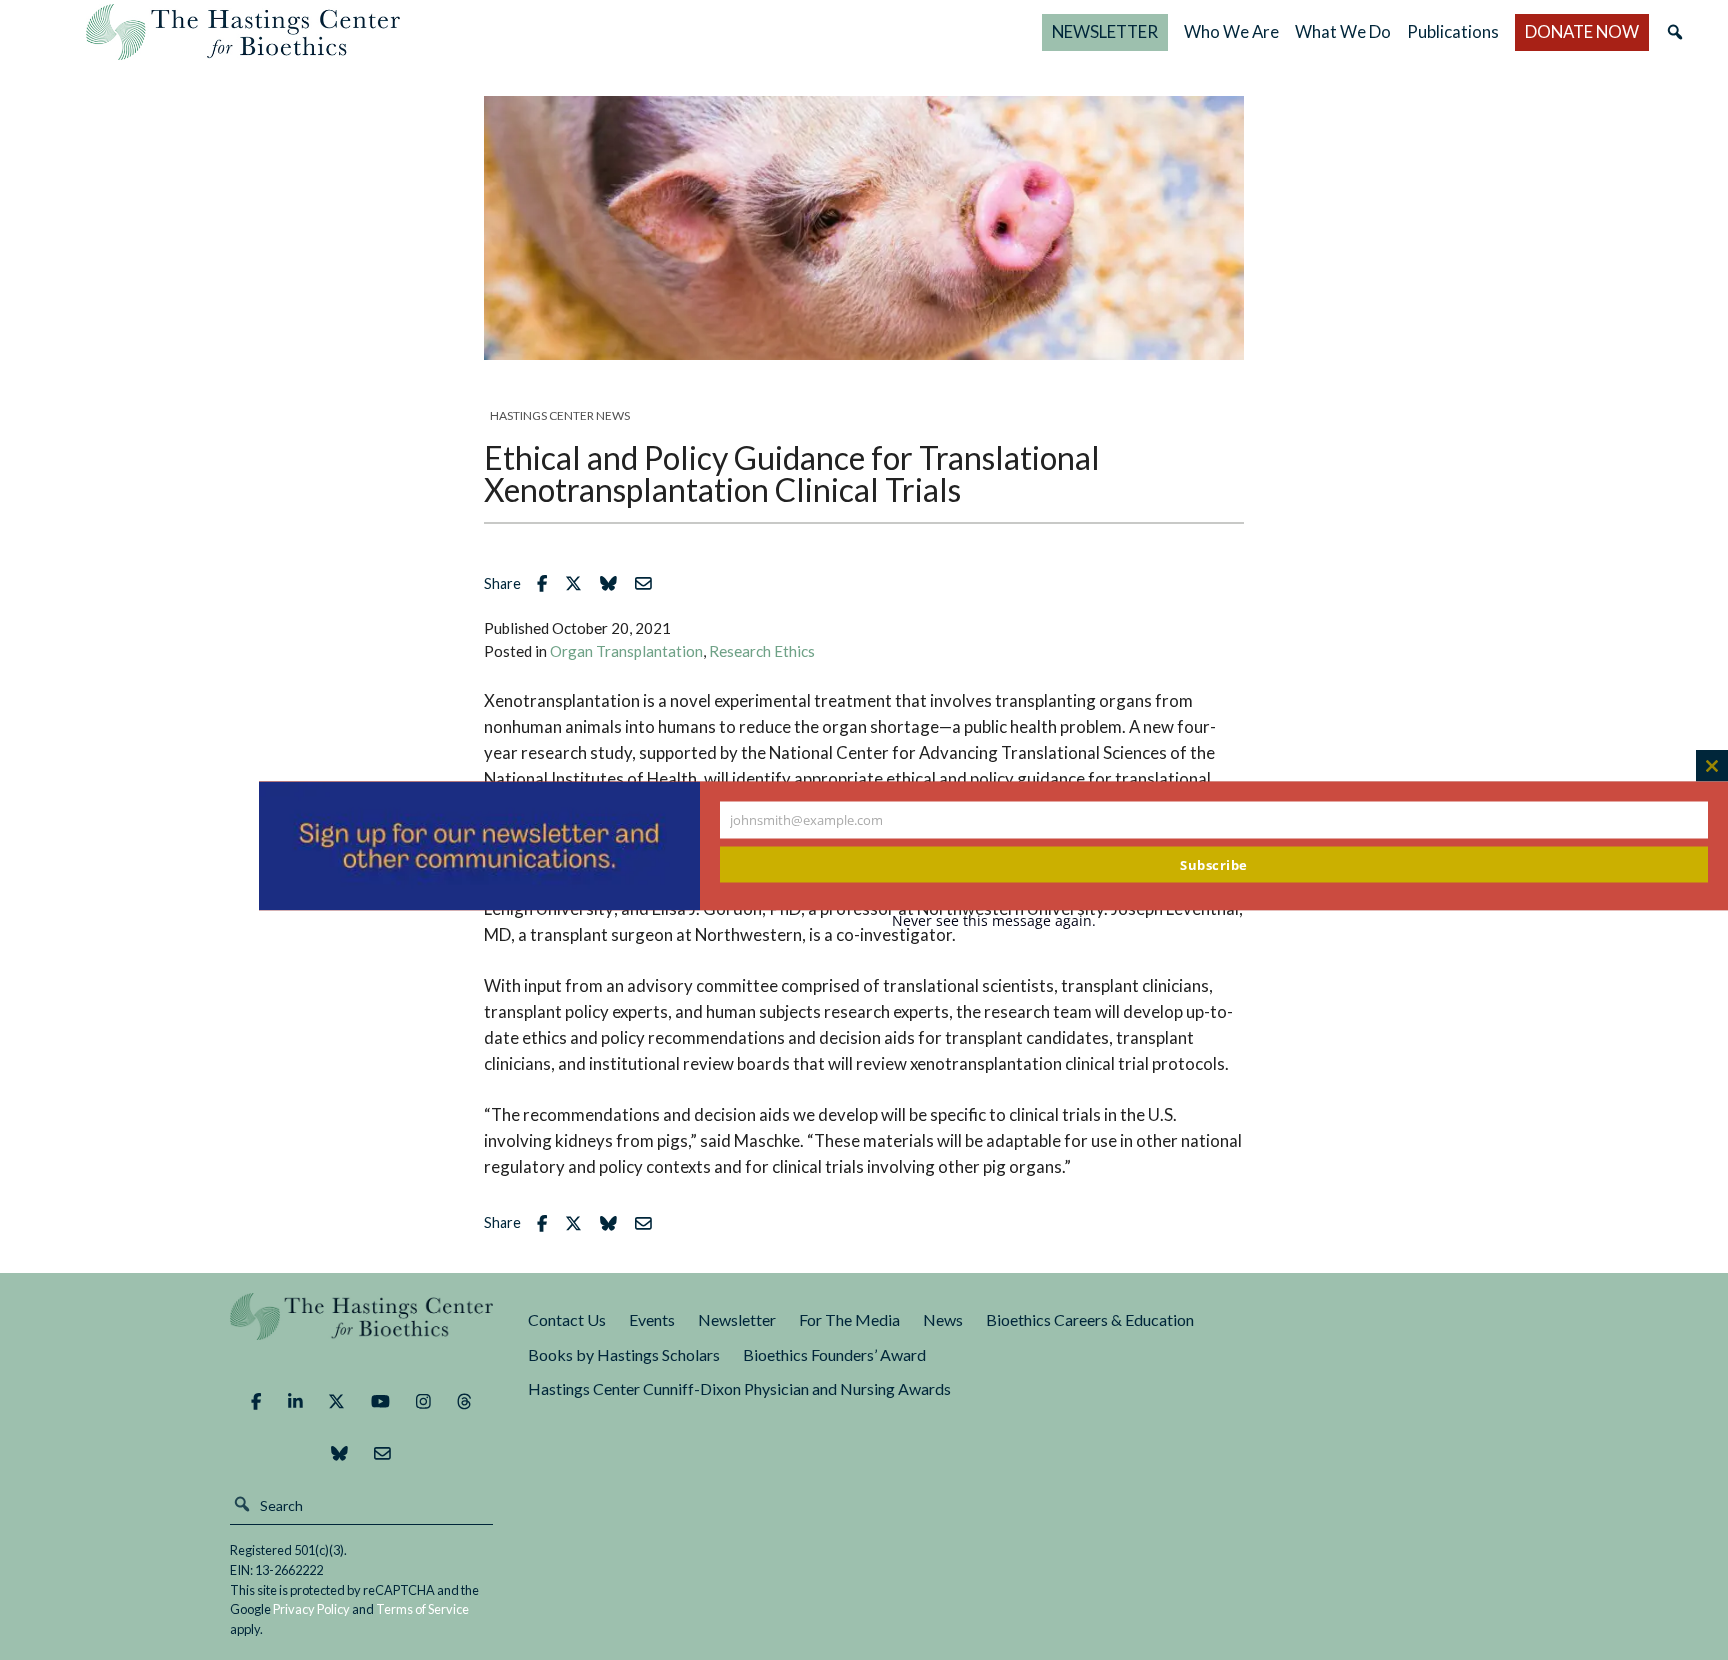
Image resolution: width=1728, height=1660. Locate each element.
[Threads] (464, 1402)
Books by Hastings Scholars (624, 1354)
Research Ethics (762, 651)
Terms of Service (422, 1609)
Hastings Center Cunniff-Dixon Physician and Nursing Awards (739, 1388)
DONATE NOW (1582, 31)
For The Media (849, 1319)
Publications (1453, 31)
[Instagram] (423, 1402)
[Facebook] (256, 1402)
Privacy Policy (311, 1609)
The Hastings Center (362, 1330)
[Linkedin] (295, 1402)
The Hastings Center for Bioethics (243, 32)
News (943, 1319)
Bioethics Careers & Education (1090, 1319)
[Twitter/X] (336, 1402)
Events (652, 1319)
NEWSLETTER (1105, 31)
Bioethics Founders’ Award (834, 1354)
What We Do (1343, 31)
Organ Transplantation (626, 651)
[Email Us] (382, 1454)
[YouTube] (380, 1402)
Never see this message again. (994, 920)
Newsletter (737, 1319)
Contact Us (567, 1319)
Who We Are (1231, 31)
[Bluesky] (339, 1454)
